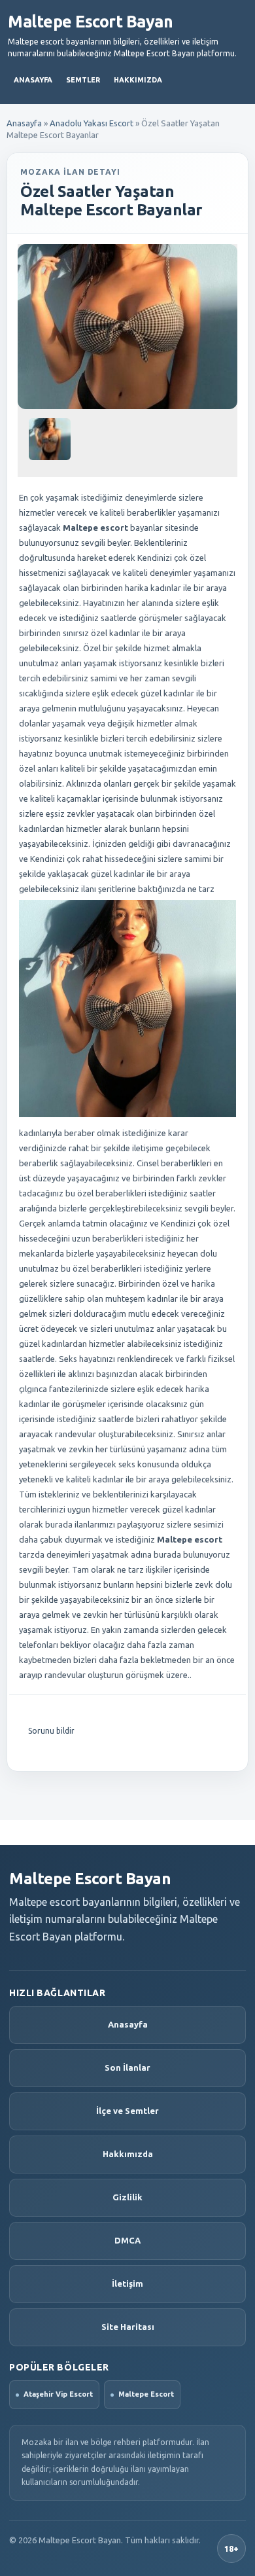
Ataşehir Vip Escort (58, 2394)
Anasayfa (33, 80)
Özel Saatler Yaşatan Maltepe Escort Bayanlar (111, 201)
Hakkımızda (138, 80)
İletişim (127, 2283)
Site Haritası (128, 2327)
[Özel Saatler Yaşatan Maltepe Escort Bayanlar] (127, 327)
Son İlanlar (127, 2067)
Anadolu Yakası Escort (92, 123)
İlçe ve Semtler (127, 2111)
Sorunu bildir (51, 1731)
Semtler (83, 80)
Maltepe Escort (146, 2394)
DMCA (127, 2240)
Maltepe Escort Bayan (90, 22)
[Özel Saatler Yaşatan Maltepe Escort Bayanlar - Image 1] (51, 444)
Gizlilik (127, 2197)
